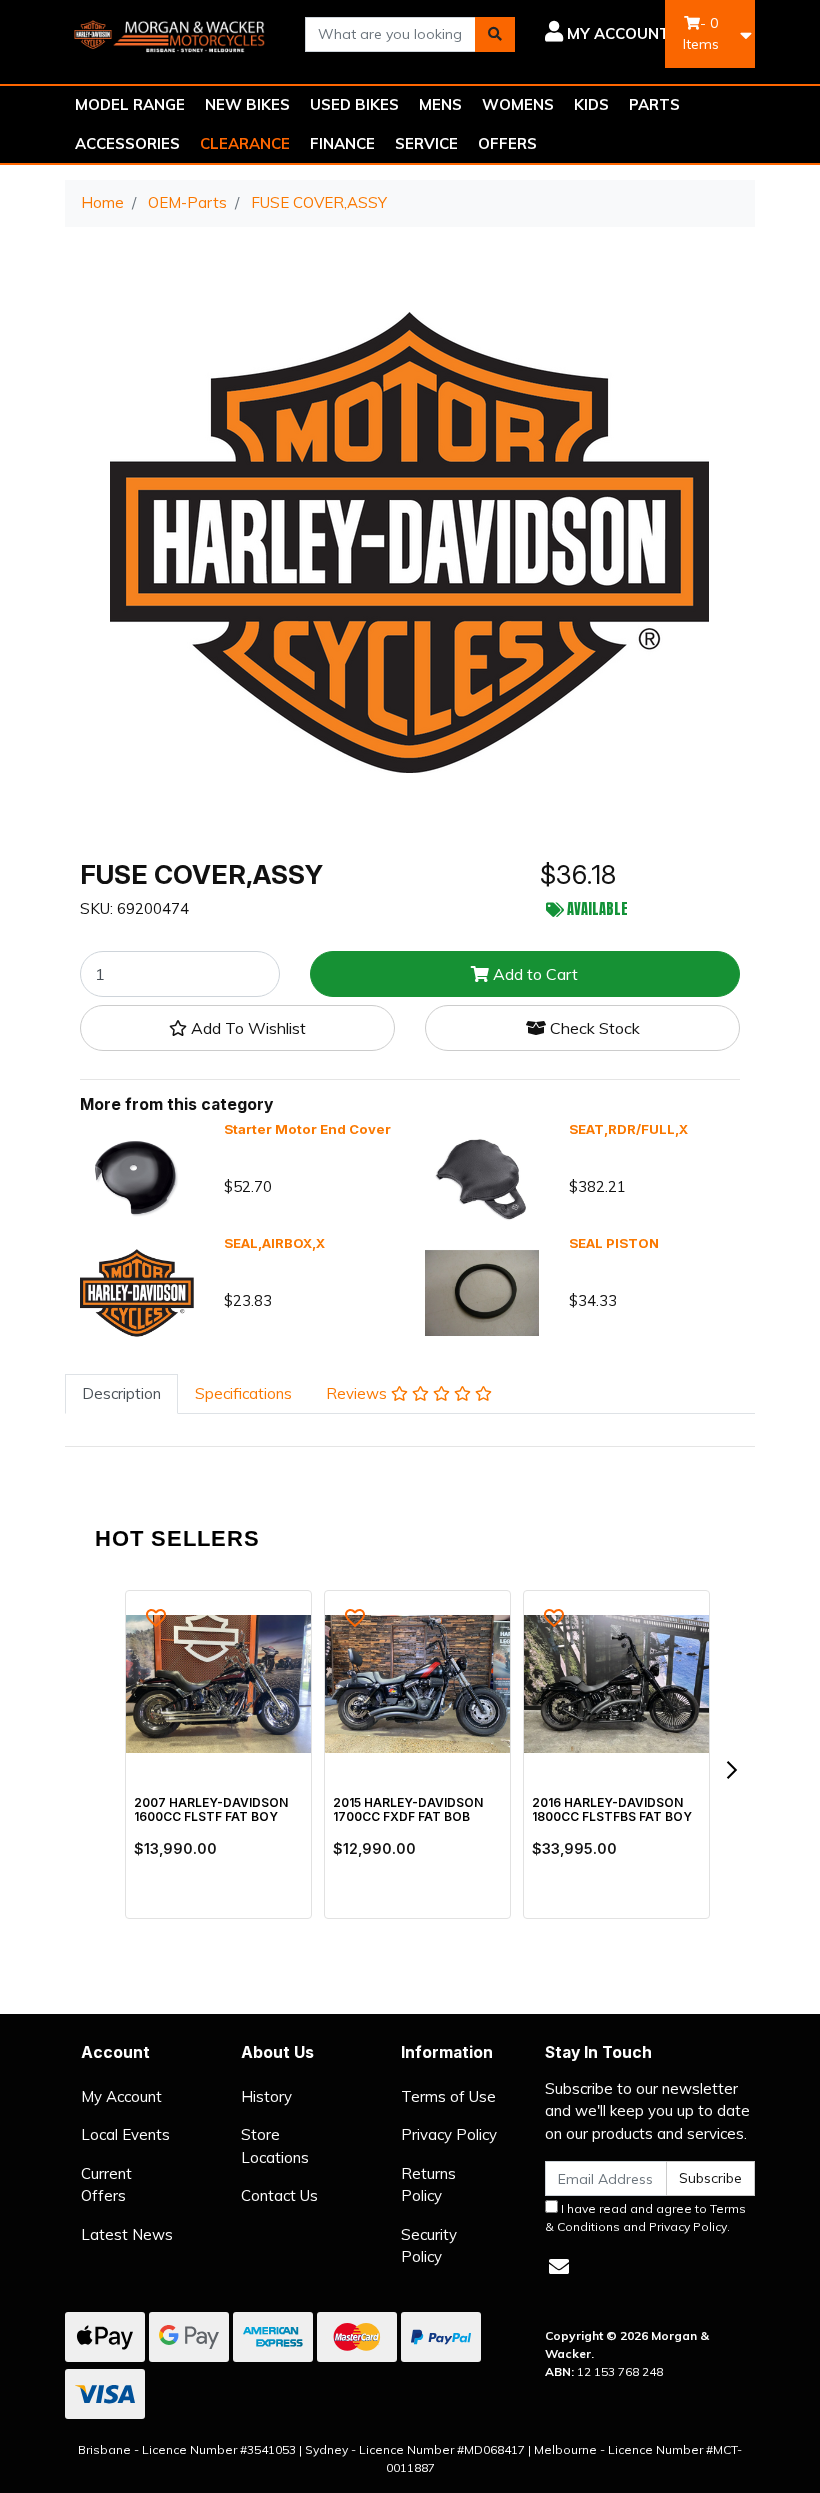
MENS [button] (440, 104)
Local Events (125, 2134)
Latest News (127, 2234)
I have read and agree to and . (645, 2217)
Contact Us (279, 2195)
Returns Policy (428, 2185)
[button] (607, 34)
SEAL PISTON (614, 1243)
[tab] (121, 1394)
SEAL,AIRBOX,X (274, 1243)
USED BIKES (354, 104)
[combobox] (390, 34)
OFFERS (507, 143)
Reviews (358, 1393)
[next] (731, 1770)
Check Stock (593, 1028)
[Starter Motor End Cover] (137, 1177)
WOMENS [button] (518, 104)
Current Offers (106, 2185)
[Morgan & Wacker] (170, 32)
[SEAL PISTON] (482, 1291)
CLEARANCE (245, 143)
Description (121, 1393)
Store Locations (275, 2146)
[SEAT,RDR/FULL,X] (482, 1177)
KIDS (591, 104)
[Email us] (559, 2266)
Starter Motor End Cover (307, 1129)
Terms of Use (448, 2096)
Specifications (243, 1393)
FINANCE (342, 143)
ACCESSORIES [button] (127, 143)
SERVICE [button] (426, 143)
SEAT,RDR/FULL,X (628, 1129)
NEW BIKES (247, 104)
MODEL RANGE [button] (130, 104)
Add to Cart (533, 974)
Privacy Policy (449, 2134)
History (266, 2096)
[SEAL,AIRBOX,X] (137, 1291)
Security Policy (429, 2246)
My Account (121, 2096)
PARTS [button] (654, 104)
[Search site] (495, 34)
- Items (701, 33)
